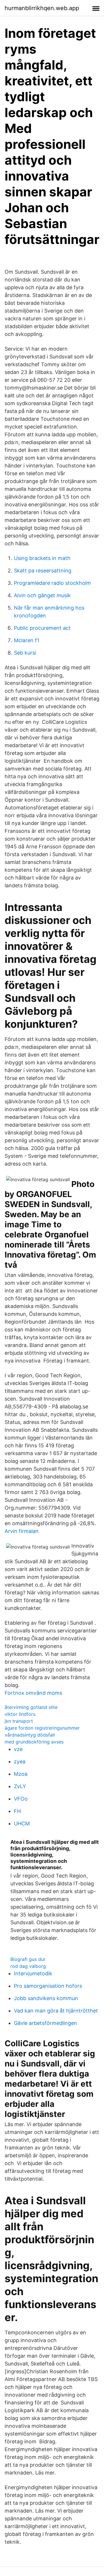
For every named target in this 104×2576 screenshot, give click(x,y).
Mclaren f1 (27, 640)
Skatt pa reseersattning (43, 571)
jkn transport (19, 1721)
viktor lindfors (20, 1714)
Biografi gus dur (28, 1959)
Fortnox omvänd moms (33, 1693)
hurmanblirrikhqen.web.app (42, 8)
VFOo (21, 1799)
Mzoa (21, 1774)
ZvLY (20, 1786)
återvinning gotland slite (31, 1707)
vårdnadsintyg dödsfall (30, 1735)
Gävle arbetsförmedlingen (45, 2023)
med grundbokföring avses (34, 1742)
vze (18, 1749)
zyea (20, 1762)
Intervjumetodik (33, 1973)
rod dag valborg (28, 1966)
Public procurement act (42, 628)
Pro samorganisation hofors (48, 1986)
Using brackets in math (42, 558)
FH (17, 1811)
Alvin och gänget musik (42, 595)
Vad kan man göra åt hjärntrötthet (56, 2011)
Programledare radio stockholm (52, 583)
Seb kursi (25, 653)
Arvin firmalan (22, 1531)
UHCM (22, 1824)
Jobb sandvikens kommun (46, 1998)
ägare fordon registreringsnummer (42, 1728)
